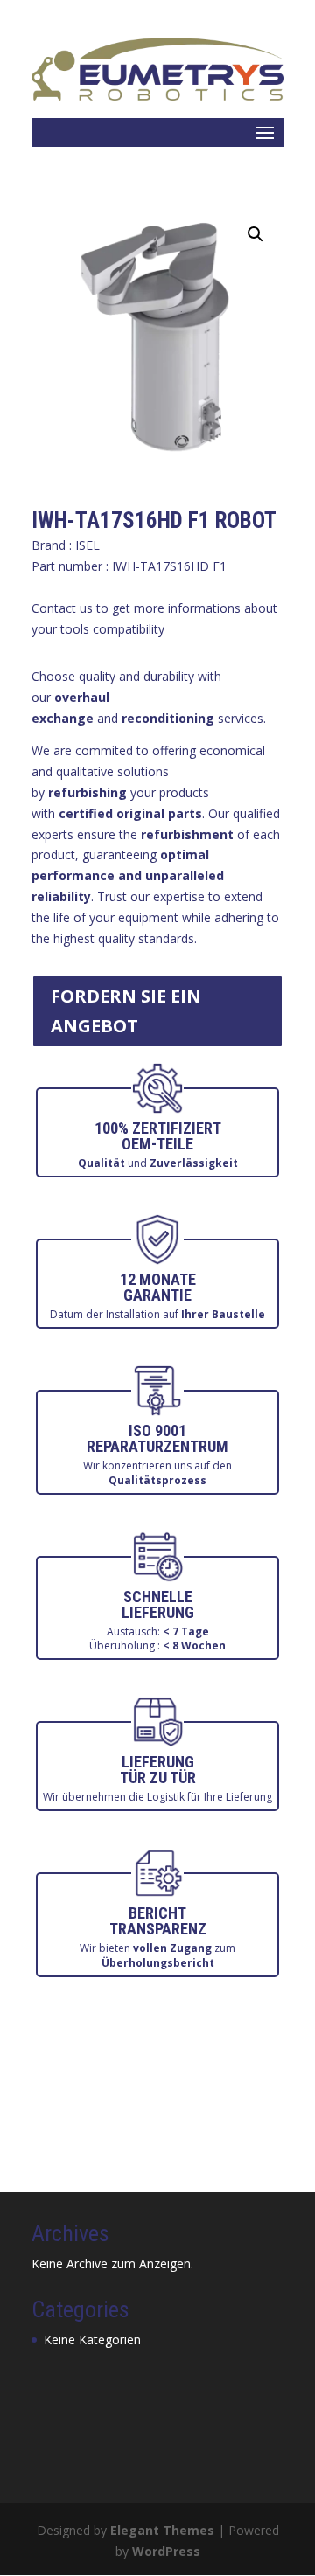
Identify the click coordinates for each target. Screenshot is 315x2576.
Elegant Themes (162, 2530)
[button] (255, 234)
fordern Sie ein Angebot (126, 1011)
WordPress (166, 2551)
